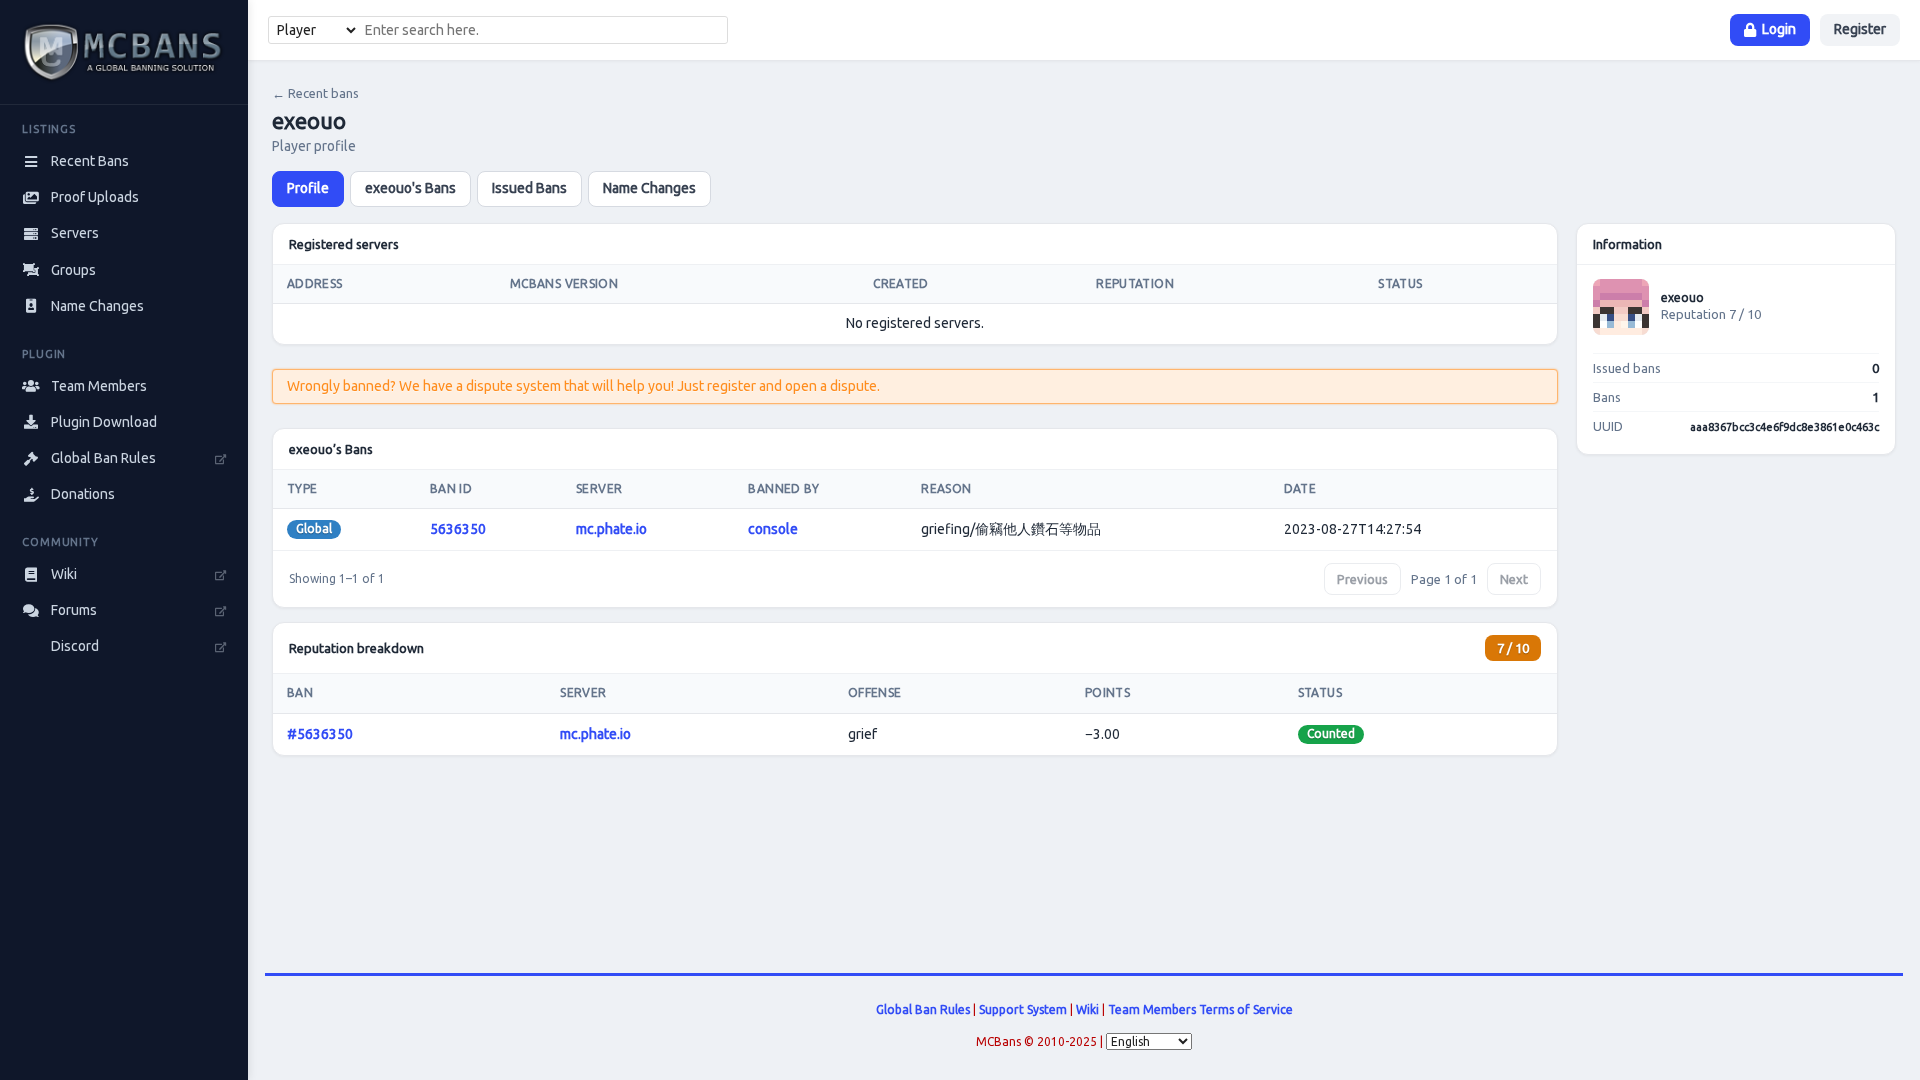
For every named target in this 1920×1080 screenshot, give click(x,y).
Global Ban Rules (923, 1009)
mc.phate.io (611, 529)
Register (1860, 29)
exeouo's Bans (410, 188)
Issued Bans (529, 188)
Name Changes (649, 188)
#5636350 (320, 734)
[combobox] (543, 30)
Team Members (1152, 1009)
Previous (1362, 579)
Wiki (1087, 1009)
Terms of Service (1246, 1009)
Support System (1023, 1009)
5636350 (458, 529)
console (773, 529)
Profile (308, 188)
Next (1514, 579)
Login (1779, 29)
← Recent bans (315, 93)
